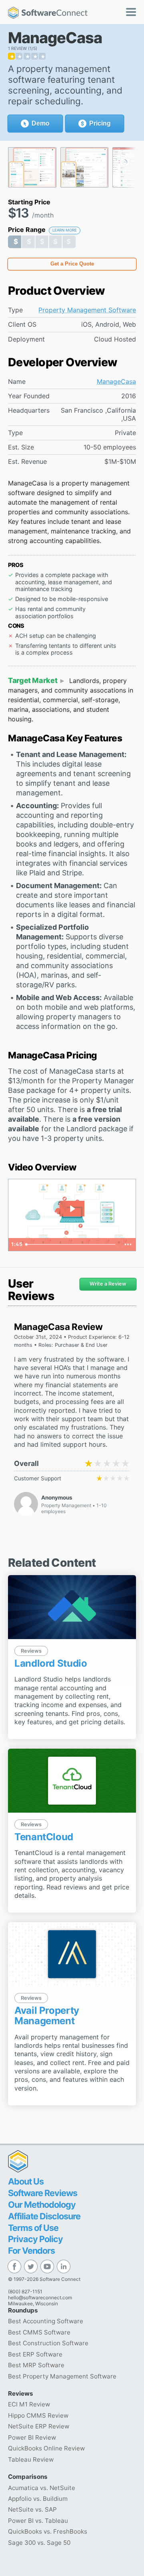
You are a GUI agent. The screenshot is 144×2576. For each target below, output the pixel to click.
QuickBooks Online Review (46, 2448)
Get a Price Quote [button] (72, 264)
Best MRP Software (36, 2365)
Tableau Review (31, 2459)
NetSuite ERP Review (39, 2426)
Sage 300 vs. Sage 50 (39, 2543)
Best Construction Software (48, 2343)
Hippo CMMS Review (38, 2415)
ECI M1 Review (29, 2404)
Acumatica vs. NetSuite (42, 2488)
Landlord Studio (51, 1663)
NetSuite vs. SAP (32, 2509)
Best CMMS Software (39, 2332)
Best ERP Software (35, 2354)
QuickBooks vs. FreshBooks (48, 2531)
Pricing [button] (100, 123)
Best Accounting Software (46, 2321)
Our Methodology (42, 2205)
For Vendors (31, 2251)
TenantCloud (44, 1837)
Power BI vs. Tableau (38, 2521)
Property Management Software (87, 310)
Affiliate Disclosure (44, 2216)
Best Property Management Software (62, 2376)
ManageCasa (116, 382)
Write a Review (108, 1284)
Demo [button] (41, 123)
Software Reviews (43, 2193)
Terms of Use (33, 2228)
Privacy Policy (35, 2239)
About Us (26, 2181)
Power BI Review (32, 2437)
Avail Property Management (47, 2016)
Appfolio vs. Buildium (38, 2499)
